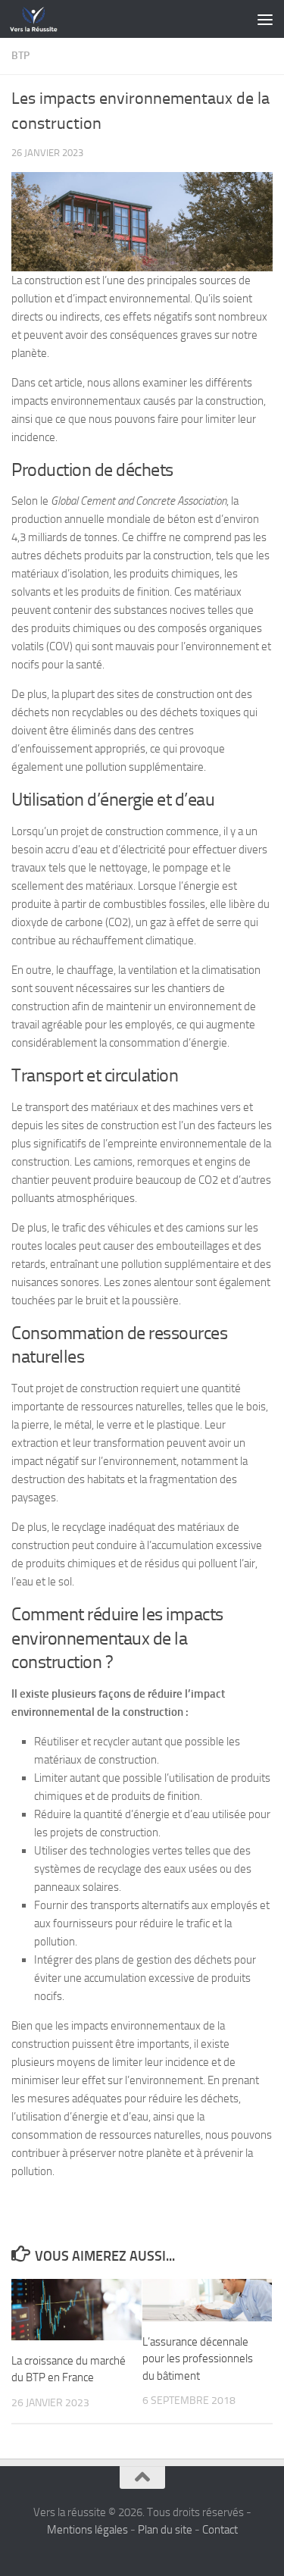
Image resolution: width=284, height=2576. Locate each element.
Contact (220, 2530)
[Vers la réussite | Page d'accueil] (42, 19)
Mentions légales (87, 2530)
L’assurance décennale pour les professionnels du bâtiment (198, 2359)
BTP (20, 56)
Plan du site (165, 2530)
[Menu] (265, 19)
